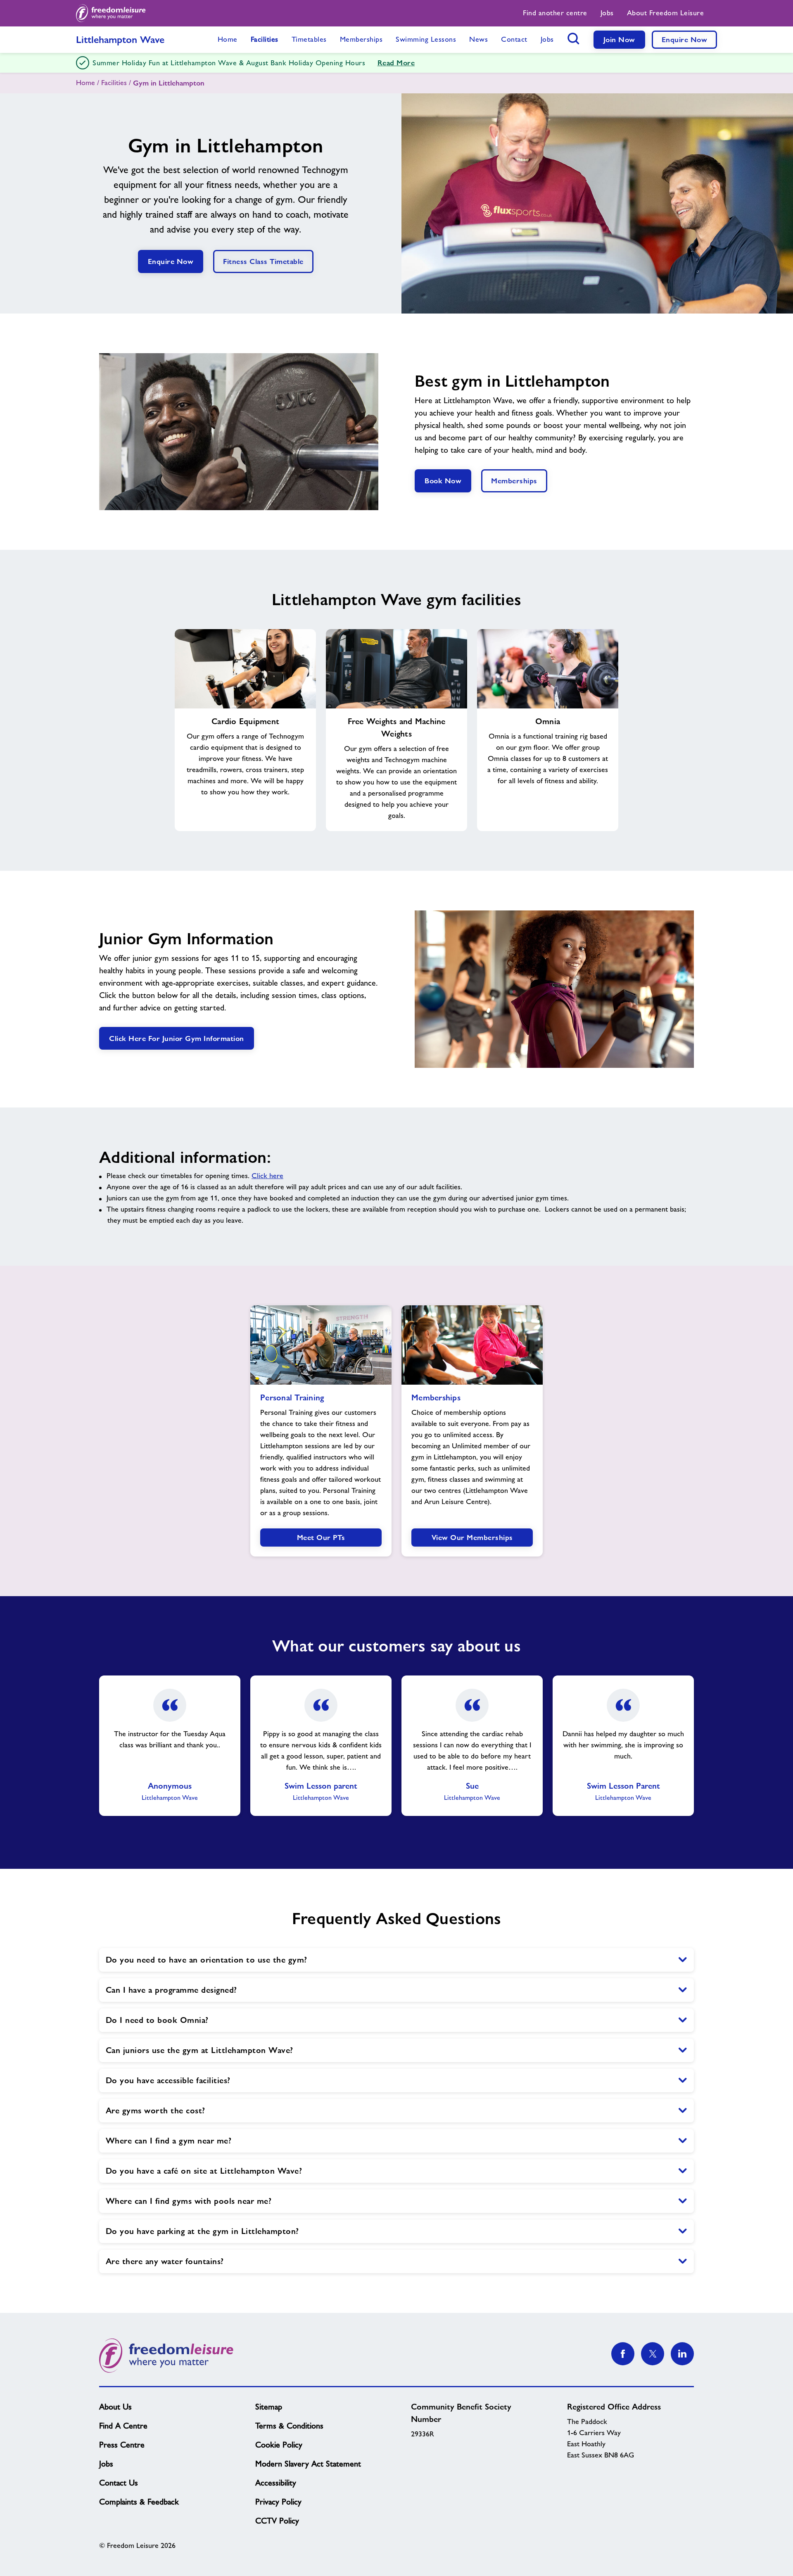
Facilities (114, 83)
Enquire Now (685, 39)
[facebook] (623, 2354)
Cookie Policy (279, 2445)
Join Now (619, 39)
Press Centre (122, 2445)
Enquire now (171, 261)
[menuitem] (555, 13)
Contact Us (119, 2483)
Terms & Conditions (289, 2426)
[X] (653, 2354)
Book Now (443, 481)
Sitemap (269, 2407)
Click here (267, 1176)
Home (85, 83)
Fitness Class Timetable (263, 261)
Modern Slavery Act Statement (308, 2464)
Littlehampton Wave (120, 39)
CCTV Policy (277, 2521)
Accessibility (276, 2483)
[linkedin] (682, 2354)
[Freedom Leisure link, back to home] (111, 13)
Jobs (106, 2464)
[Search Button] (574, 38)
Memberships (514, 481)
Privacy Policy (278, 2502)
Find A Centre (123, 2426)
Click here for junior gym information (177, 1038)
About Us (115, 2407)
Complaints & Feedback (139, 2502)
